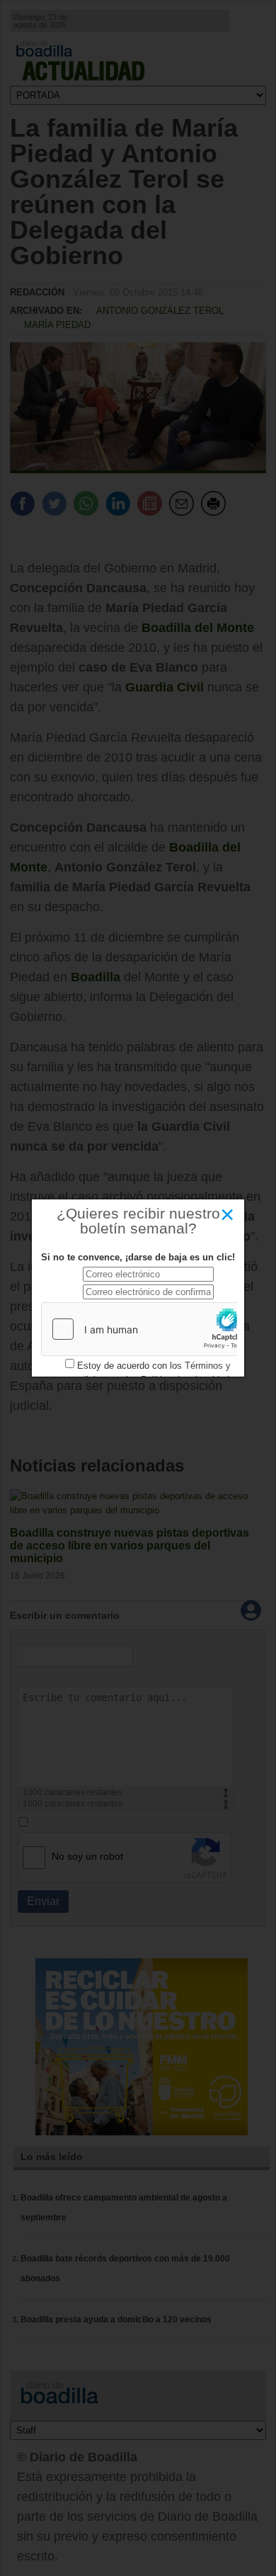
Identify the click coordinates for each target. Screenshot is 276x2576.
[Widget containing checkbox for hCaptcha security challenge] (148, 1329)
